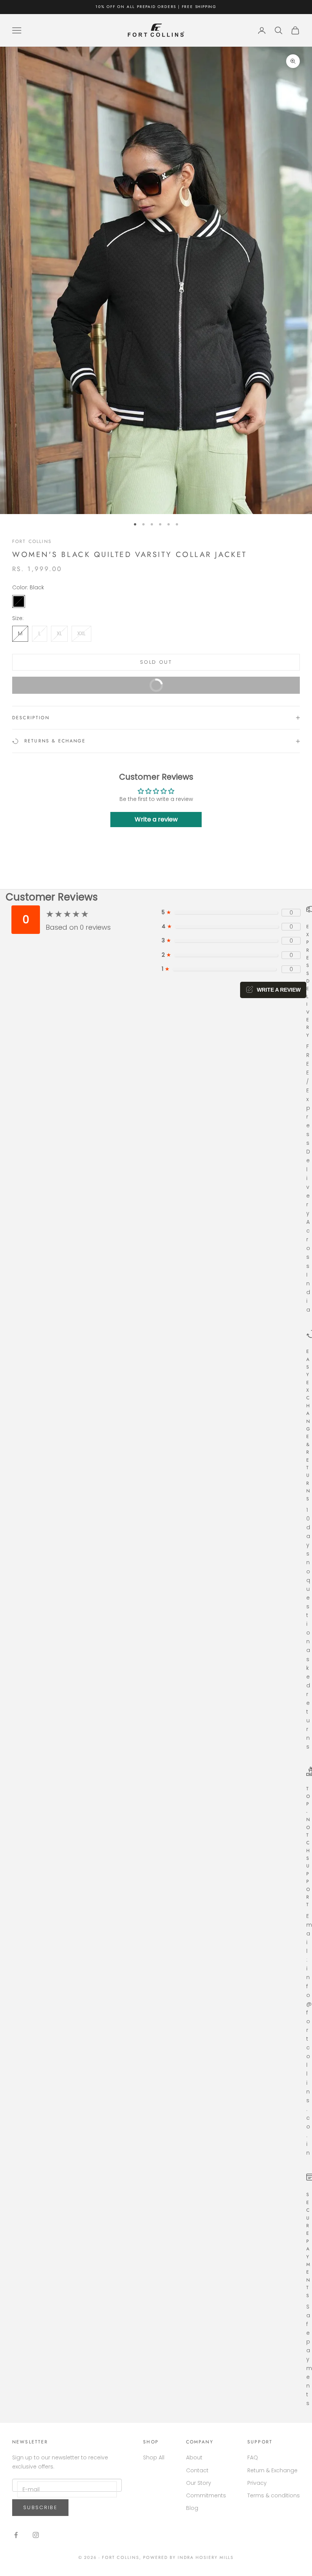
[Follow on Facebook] (16, 2535)
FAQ (253, 2457)
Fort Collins (32, 541)
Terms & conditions (274, 2495)
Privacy (257, 2483)
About (194, 2457)
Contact (197, 2470)
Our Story (199, 2483)
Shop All (154, 2457)
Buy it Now (218, 688)
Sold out (156, 662)
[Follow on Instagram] (36, 2535)
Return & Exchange (272, 2470)
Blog (192, 2508)
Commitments (206, 2495)
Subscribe (40, 2507)
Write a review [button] (156, 819)
